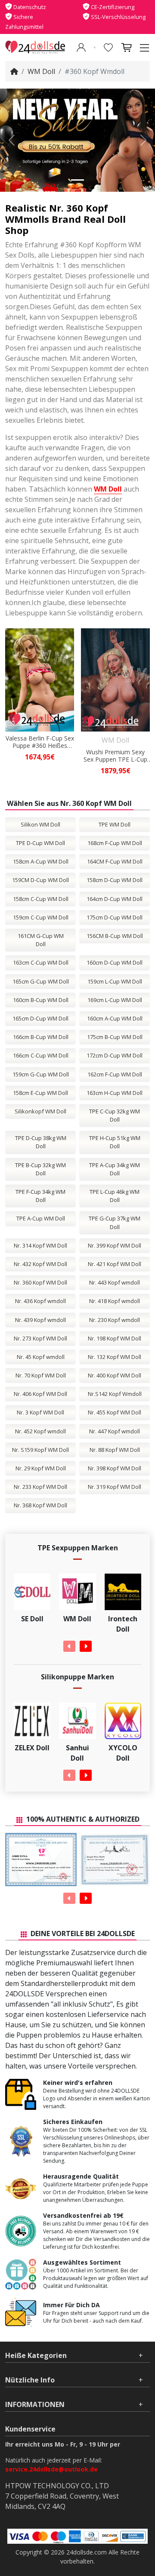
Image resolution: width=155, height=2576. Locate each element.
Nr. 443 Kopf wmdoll (115, 1282)
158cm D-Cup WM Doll (115, 880)
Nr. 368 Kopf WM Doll (40, 1505)
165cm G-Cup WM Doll (41, 981)
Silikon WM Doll (40, 824)
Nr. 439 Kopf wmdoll (40, 1320)
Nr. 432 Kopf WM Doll (40, 1264)
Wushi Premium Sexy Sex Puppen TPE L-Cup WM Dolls (115, 756)
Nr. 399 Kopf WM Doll (115, 1245)
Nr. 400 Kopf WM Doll (115, 1375)
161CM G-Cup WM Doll (41, 940)
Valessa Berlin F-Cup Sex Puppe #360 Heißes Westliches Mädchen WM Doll (40, 742)
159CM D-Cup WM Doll (40, 880)
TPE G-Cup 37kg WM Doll (115, 1222)
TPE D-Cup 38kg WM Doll (41, 1142)
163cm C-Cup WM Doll (41, 962)
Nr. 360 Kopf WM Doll (40, 1282)
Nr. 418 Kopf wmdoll (115, 1301)
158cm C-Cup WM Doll (41, 899)
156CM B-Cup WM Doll (115, 936)
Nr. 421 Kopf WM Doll (115, 1264)
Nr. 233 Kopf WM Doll (40, 1487)
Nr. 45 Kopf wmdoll (41, 1357)
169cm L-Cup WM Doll (115, 1000)
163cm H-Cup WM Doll (115, 1093)
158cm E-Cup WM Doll (40, 1093)
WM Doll (41, 71)
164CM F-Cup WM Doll (115, 861)
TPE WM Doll (115, 824)
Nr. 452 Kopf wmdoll (40, 1431)
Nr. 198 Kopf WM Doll (115, 1338)
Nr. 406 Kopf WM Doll (40, 1394)
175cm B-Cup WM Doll (115, 1037)
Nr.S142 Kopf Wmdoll (115, 1394)
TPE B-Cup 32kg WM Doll (40, 1169)
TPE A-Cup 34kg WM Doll (115, 1169)
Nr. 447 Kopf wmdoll (115, 1431)
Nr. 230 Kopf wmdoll (115, 1320)
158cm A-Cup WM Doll (41, 861)
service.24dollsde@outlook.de (51, 2469)
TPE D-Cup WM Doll (40, 843)
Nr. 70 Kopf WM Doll (41, 1375)
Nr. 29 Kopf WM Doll (41, 1468)
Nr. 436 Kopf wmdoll (40, 1301)
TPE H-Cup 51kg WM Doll (115, 1142)
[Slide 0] (77, 180)
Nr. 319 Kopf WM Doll (115, 1487)
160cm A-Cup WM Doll (115, 1018)
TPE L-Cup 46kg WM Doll (115, 1196)
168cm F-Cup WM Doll (115, 843)
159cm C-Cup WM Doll (41, 917)
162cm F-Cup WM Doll (115, 1074)
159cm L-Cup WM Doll (115, 981)
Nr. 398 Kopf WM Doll (115, 1468)
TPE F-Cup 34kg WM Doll (40, 1196)
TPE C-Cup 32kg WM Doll (115, 1115)
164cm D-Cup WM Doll (115, 899)
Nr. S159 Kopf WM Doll (40, 1450)
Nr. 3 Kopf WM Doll (40, 1412)
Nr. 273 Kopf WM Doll (40, 1338)
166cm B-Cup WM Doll (41, 1037)
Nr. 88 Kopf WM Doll (115, 1450)
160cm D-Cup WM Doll (115, 962)
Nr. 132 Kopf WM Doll (115, 1357)
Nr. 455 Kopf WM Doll (115, 1412)
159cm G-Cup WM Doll (41, 1074)
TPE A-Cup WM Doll (41, 1218)
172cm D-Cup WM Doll (115, 1055)
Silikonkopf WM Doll (40, 1111)
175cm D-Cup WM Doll (115, 917)
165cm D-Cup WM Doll (40, 1018)
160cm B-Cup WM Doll (41, 1000)
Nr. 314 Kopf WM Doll (40, 1245)
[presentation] (69, 1646)
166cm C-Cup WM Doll (41, 1055)
